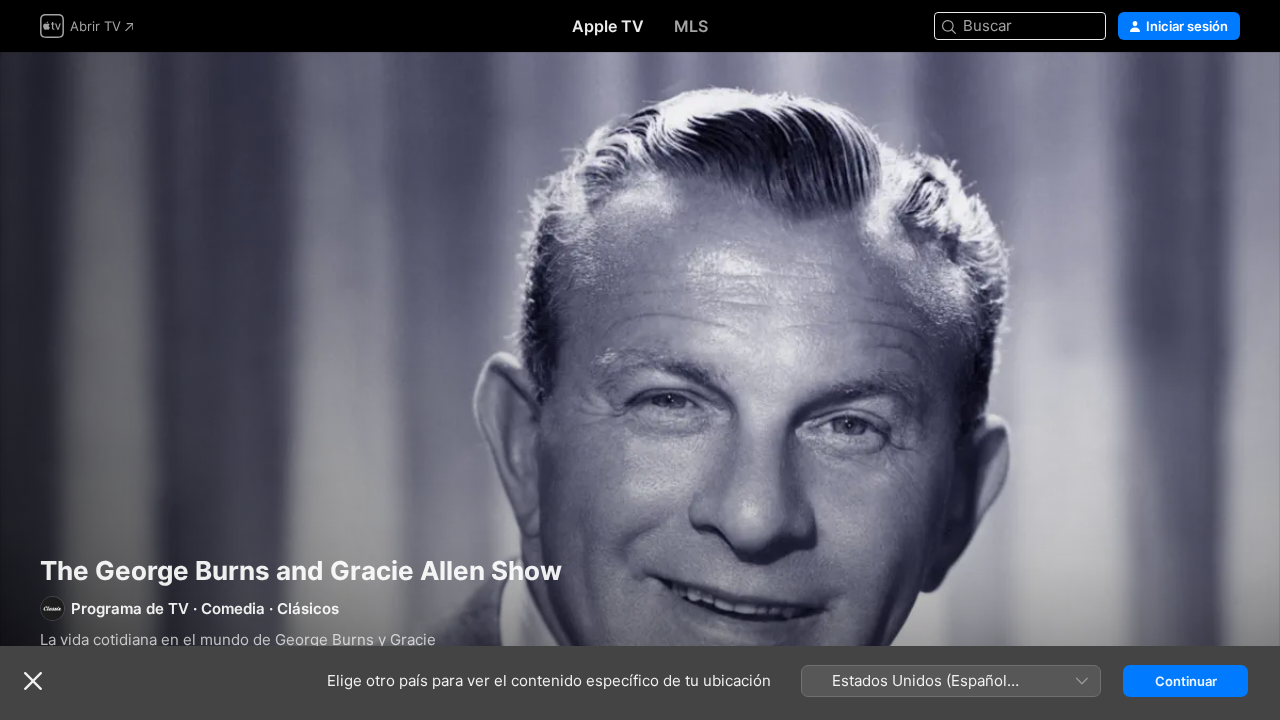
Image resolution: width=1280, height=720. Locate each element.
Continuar (1186, 681)
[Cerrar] (33, 681)
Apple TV (608, 26)
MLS (691, 26)
